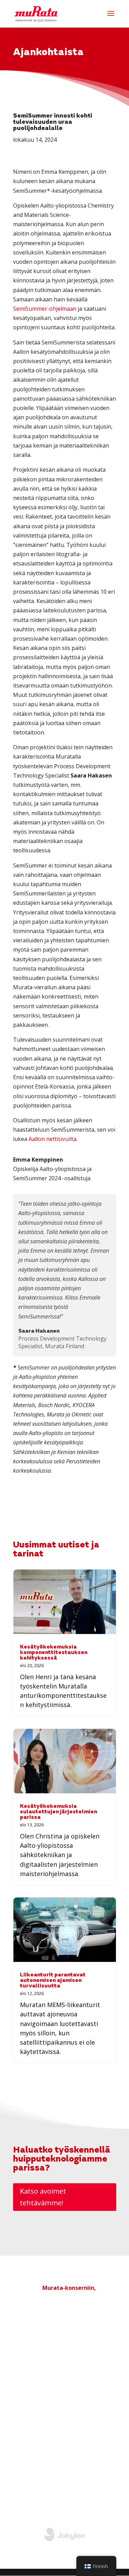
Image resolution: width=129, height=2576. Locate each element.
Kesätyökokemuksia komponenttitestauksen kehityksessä (54, 1653)
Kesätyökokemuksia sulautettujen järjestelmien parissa (58, 1812)
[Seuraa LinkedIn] (83, 2484)
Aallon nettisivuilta (52, 1139)
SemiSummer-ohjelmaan (45, 309)
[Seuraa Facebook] (111, 2484)
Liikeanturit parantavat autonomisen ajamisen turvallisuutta (53, 1981)
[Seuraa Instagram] (97, 2484)
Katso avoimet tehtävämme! (43, 2197)
